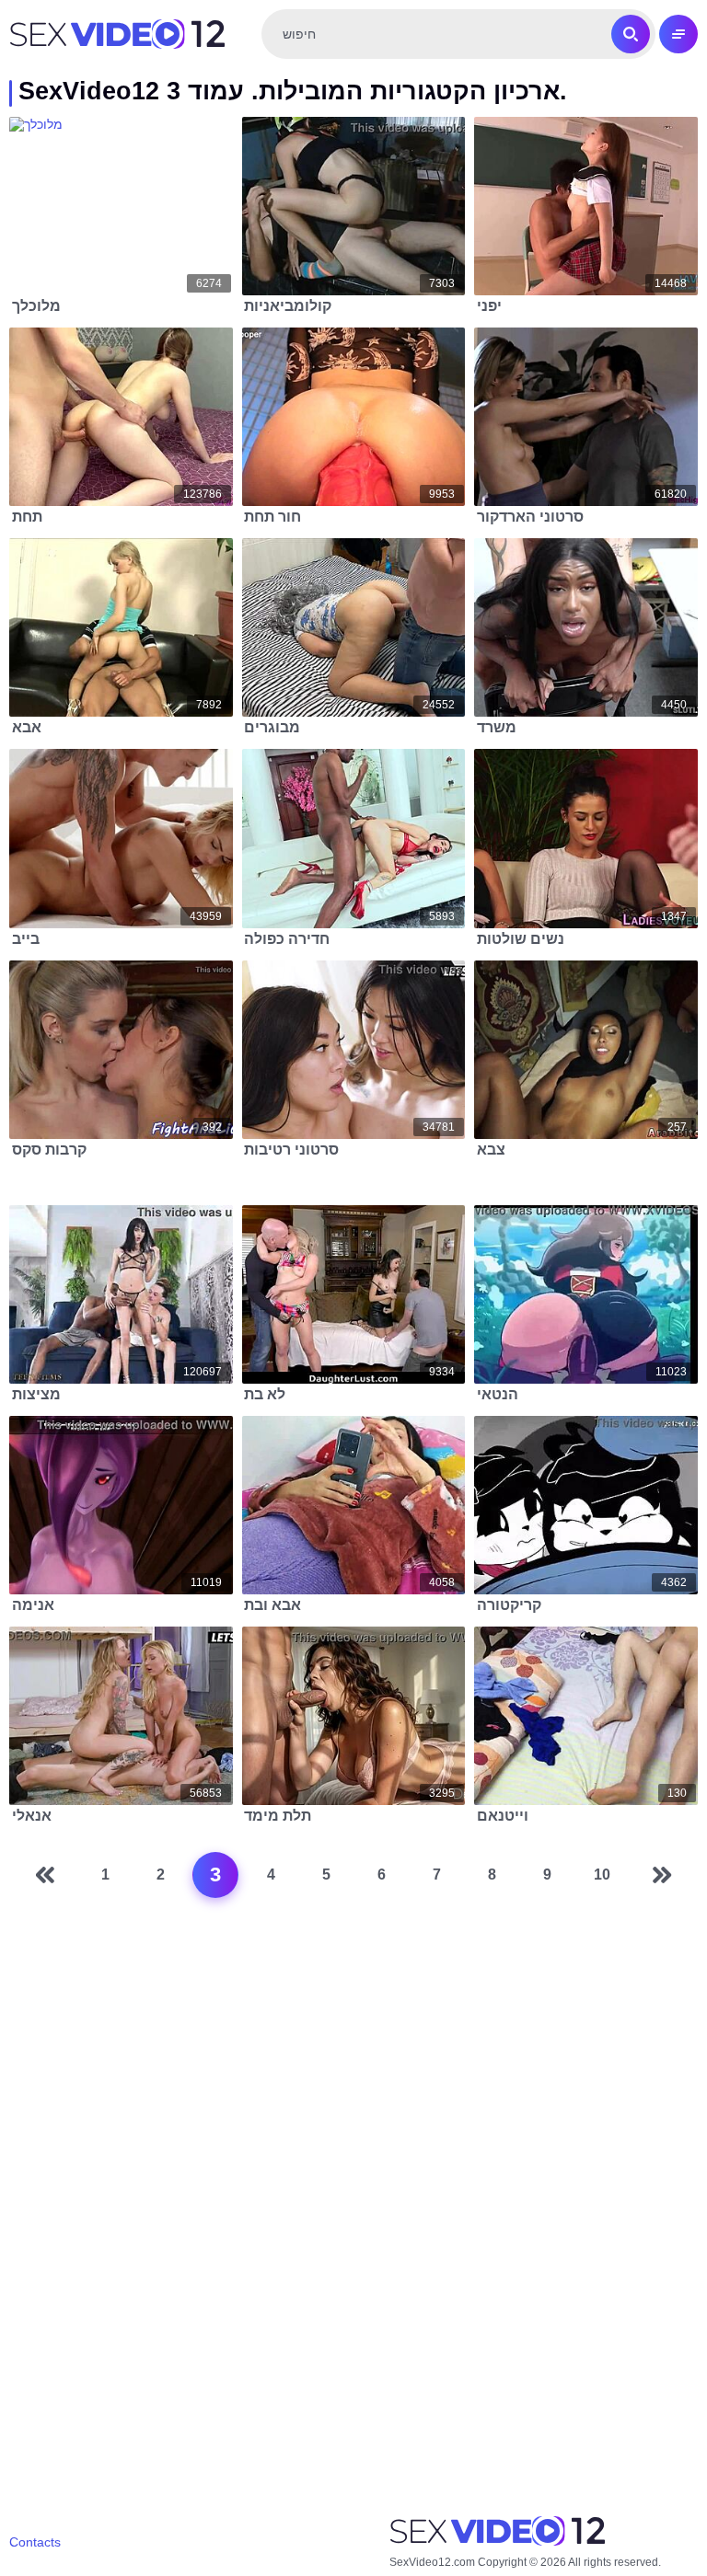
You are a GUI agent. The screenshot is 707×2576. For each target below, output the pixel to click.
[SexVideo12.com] (117, 34)
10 (602, 1874)
